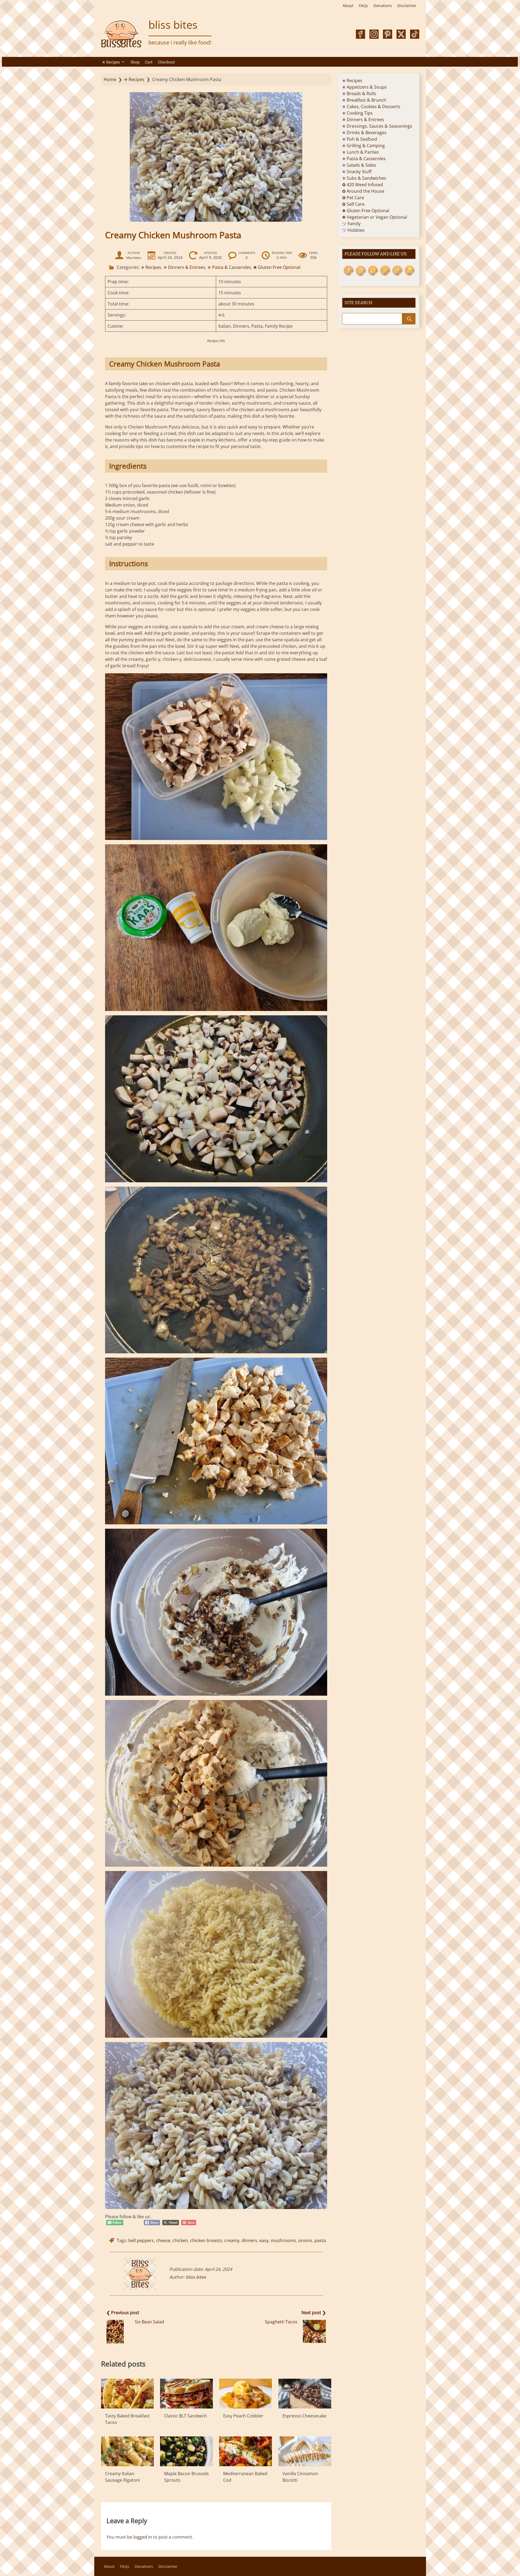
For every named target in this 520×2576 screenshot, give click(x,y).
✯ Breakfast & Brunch (364, 100)
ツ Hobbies (353, 230)
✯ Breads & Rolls (359, 94)
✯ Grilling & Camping (363, 146)
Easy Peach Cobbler (243, 2416)
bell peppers (141, 2240)
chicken (180, 2240)
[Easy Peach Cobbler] (246, 2394)
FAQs (363, 6)
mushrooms (283, 2240)
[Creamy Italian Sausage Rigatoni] (127, 2451)
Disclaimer (407, 6)
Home (110, 79)
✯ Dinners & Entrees (184, 267)
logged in (143, 2537)
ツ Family (351, 224)
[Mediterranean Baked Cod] (246, 2451)
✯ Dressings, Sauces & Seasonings (377, 126)
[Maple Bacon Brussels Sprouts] (186, 2451)
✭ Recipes (111, 62)
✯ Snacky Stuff (357, 172)
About (348, 6)
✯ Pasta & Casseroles (229, 267)
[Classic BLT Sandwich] (186, 2394)
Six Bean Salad (149, 2322)
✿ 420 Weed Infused (363, 185)
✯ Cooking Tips (357, 113)
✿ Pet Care (353, 198)
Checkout (166, 62)
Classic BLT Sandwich (186, 2416)
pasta (320, 2240)
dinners (249, 2240)
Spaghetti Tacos (281, 2322)
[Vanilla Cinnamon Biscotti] (305, 2451)
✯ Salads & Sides (359, 165)
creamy (232, 2240)
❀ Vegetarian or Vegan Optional (375, 217)
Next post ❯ (314, 2313)
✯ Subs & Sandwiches (364, 178)
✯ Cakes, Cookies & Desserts (371, 107)
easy (264, 2240)
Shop (135, 62)
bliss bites (173, 25)
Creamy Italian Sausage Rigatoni (123, 2477)
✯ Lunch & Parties (360, 152)
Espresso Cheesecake (304, 2416)
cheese (163, 2240)
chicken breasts (206, 2240)
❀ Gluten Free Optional (277, 267)
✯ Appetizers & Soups (364, 87)
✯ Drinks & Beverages (364, 133)
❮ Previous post (123, 2313)
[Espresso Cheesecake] (305, 2394)
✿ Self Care (353, 204)
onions (305, 2240)
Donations (383, 6)
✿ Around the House (363, 191)
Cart (149, 62)
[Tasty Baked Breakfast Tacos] (127, 2394)
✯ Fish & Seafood (360, 139)
